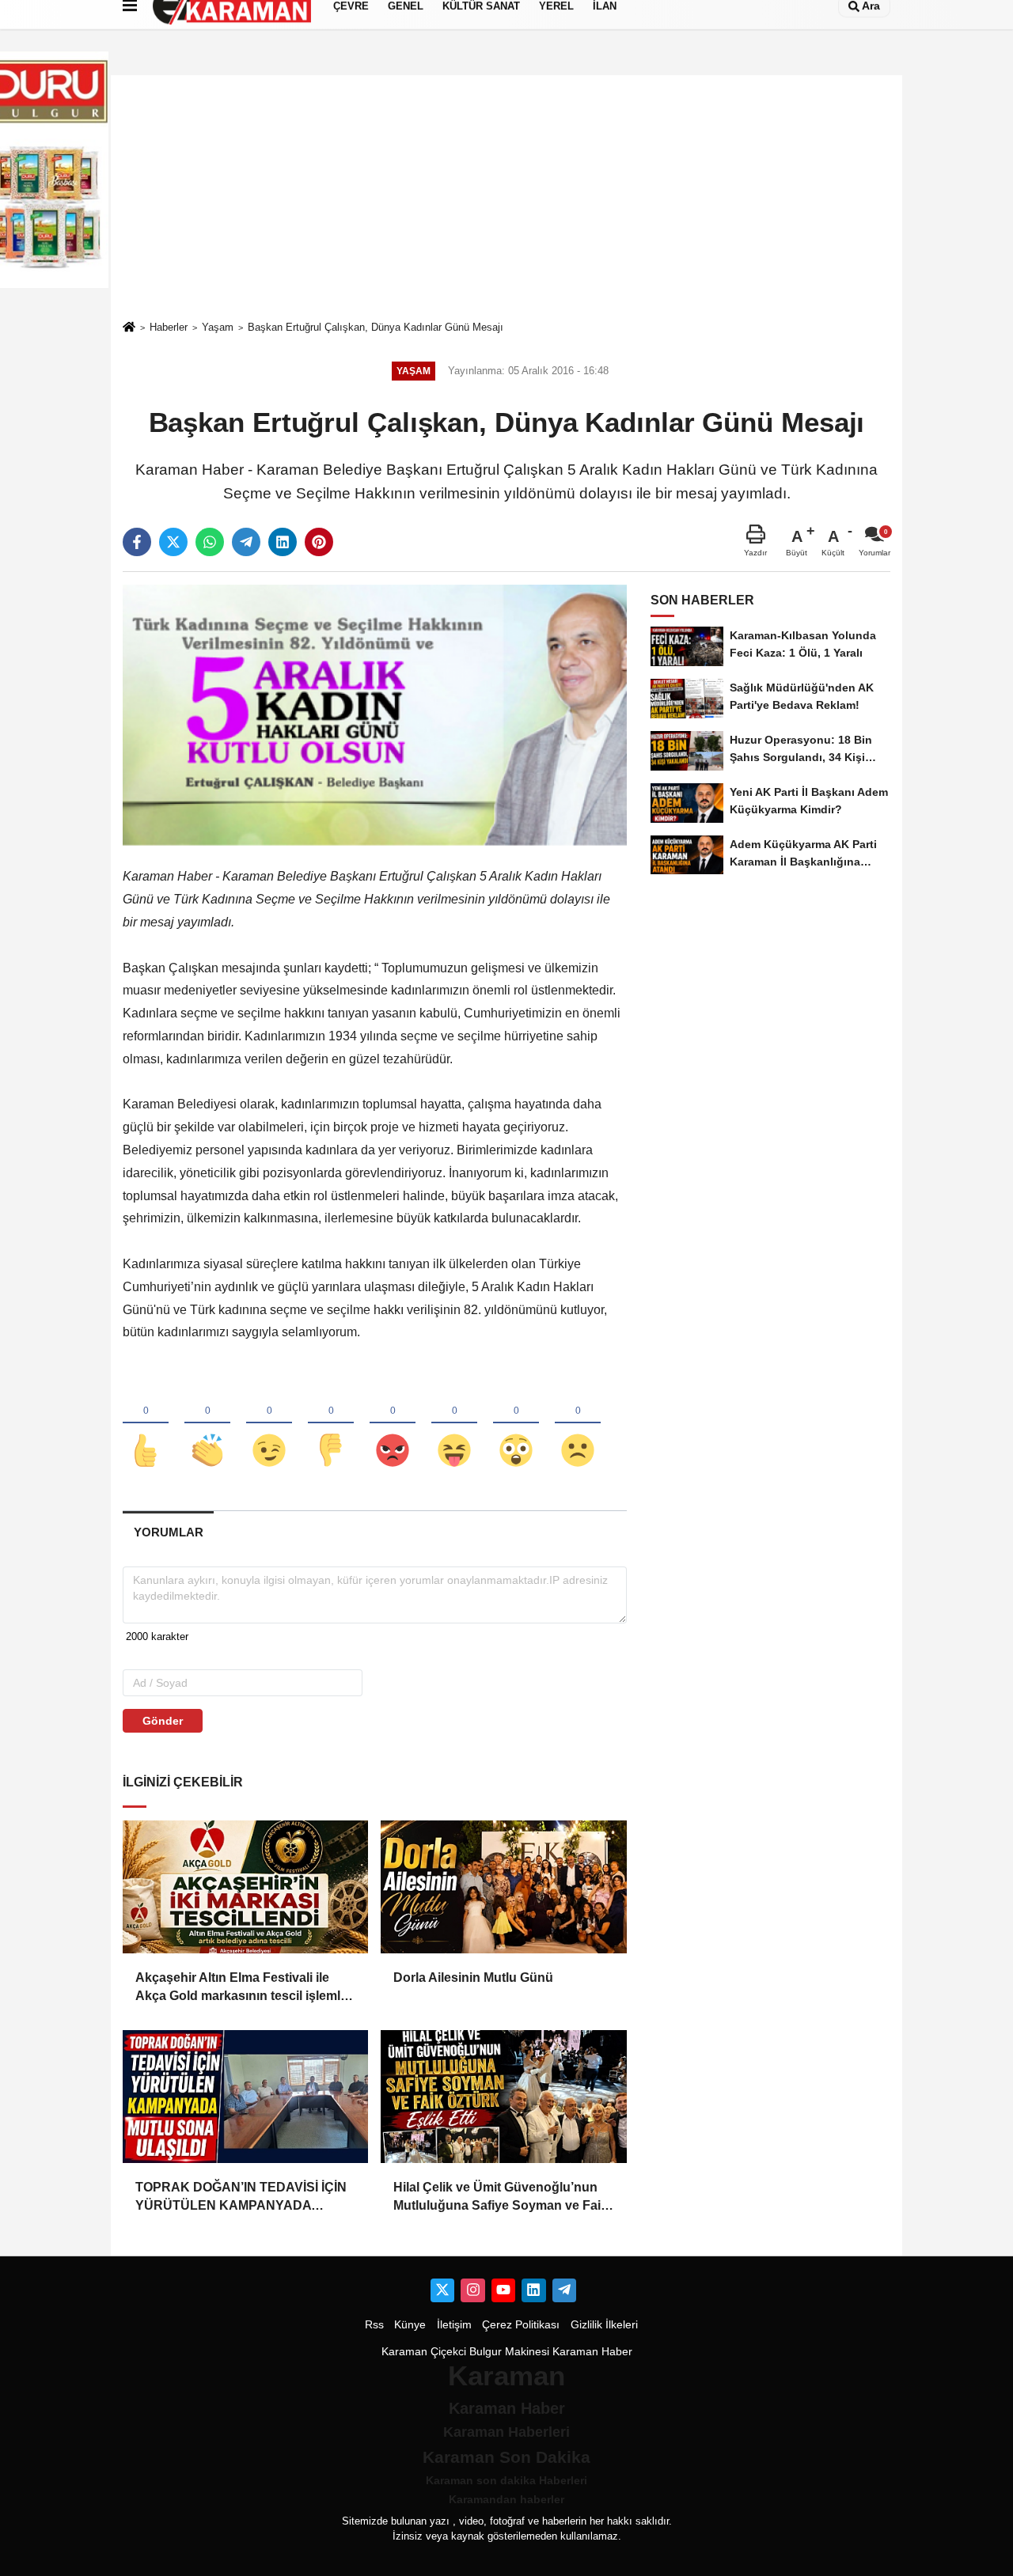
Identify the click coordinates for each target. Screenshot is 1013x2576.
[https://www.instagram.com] (472, 2290)
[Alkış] (207, 1424)
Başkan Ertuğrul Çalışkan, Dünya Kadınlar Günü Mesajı (376, 327)
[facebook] (137, 542)
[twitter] (173, 542)
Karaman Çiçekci (424, 2352)
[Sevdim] (269, 1424)
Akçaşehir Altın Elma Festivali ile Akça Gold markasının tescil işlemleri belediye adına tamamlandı (245, 1988)
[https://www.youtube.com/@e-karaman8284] (503, 2290)
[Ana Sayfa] (129, 328)
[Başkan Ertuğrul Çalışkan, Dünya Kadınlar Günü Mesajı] (375, 715)
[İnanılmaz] (516, 1424)
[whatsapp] (210, 542)
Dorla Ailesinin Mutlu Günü (473, 1977)
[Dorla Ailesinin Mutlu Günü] (503, 1887)
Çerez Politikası (521, 2325)
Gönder (163, 1721)
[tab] (168, 1532)
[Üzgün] (578, 1424)
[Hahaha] (454, 1424)
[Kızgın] (393, 1424)
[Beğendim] (146, 1424)
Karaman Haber (592, 2352)
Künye (410, 2325)
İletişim (454, 2325)
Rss (374, 2325)
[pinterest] (319, 542)
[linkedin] (283, 542)
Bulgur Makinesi (509, 2352)
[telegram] (246, 542)
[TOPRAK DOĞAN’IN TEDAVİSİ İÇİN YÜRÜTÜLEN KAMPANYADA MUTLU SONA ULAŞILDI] (245, 2097)
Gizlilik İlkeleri (604, 2325)
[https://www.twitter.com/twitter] (442, 2290)
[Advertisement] (506, 197)
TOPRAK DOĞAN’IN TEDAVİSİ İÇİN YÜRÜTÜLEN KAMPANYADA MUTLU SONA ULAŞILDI (241, 2197)
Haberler (169, 327)
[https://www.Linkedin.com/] (533, 2290)
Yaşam (218, 327)
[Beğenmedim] (331, 1424)
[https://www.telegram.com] (564, 2290)
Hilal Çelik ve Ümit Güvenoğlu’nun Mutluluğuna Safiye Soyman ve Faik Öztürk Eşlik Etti (501, 2197)
